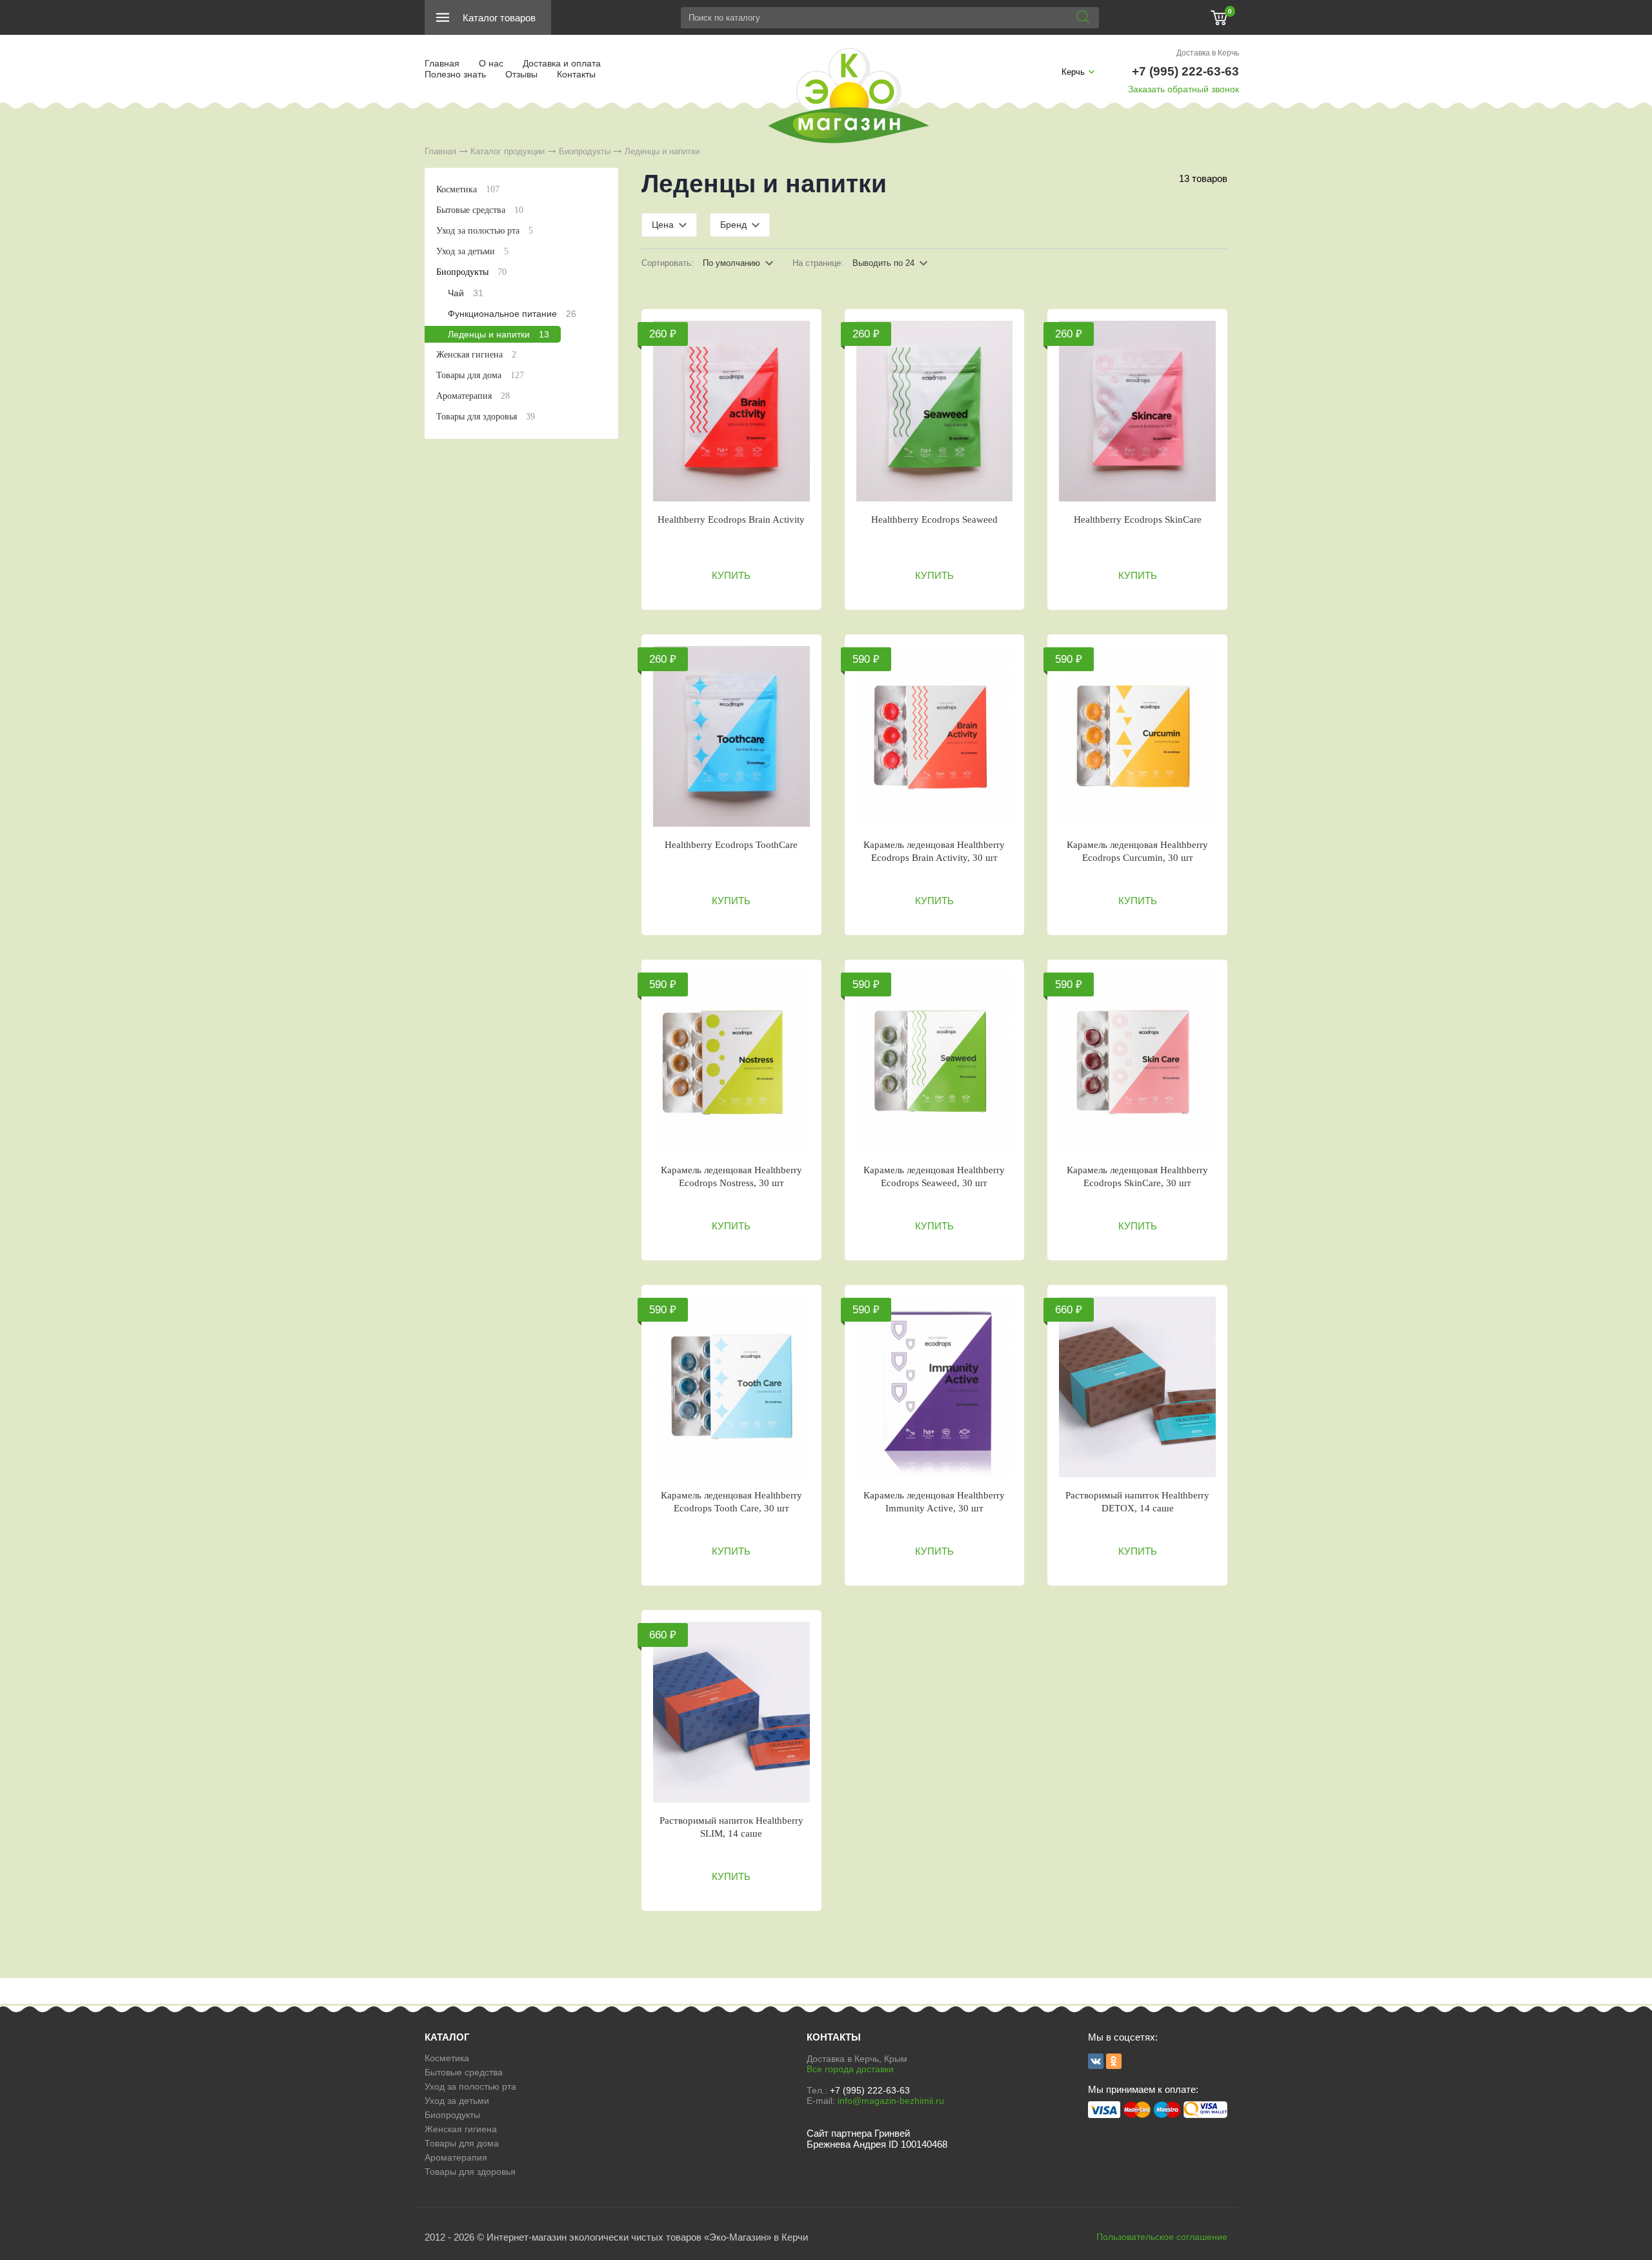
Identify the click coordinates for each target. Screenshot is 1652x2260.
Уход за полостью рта (485, 231)
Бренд (733, 225)
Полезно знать (455, 74)
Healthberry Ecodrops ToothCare (731, 845)
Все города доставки (850, 2069)
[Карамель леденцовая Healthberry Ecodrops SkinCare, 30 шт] (1137, 1062)
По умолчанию (731, 263)
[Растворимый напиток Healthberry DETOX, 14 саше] (1137, 1387)
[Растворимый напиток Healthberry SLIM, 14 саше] (731, 1712)
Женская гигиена (476, 355)
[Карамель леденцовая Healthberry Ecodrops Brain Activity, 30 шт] (935, 736)
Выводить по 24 (883, 263)
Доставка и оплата (562, 63)
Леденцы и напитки (499, 334)
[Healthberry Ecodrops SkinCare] (1137, 411)
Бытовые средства (480, 210)
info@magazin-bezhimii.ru (891, 2101)
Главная (442, 63)
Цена (663, 225)
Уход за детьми (472, 251)
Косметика (468, 189)
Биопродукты (585, 151)
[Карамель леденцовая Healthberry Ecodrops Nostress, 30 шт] (731, 1062)
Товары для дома (480, 375)
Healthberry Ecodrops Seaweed (934, 520)
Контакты (576, 74)
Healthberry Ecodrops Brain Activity (731, 520)
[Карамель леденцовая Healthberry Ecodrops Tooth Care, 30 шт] (731, 1387)
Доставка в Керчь (1208, 53)
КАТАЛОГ (447, 2037)
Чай (466, 293)
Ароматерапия (473, 396)
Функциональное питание (512, 314)
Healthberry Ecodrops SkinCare (1138, 520)
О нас (491, 63)
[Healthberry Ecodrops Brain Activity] (731, 411)
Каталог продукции (508, 151)
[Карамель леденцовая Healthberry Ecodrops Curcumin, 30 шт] (1137, 736)
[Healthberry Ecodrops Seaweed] (935, 411)
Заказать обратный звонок (1184, 89)
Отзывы (521, 74)
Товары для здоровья (486, 417)
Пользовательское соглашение (1162, 2237)
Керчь (1073, 72)
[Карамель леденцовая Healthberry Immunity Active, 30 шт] (935, 1387)
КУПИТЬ (731, 575)
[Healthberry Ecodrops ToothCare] (731, 736)
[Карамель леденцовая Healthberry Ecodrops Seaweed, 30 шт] (935, 1062)
